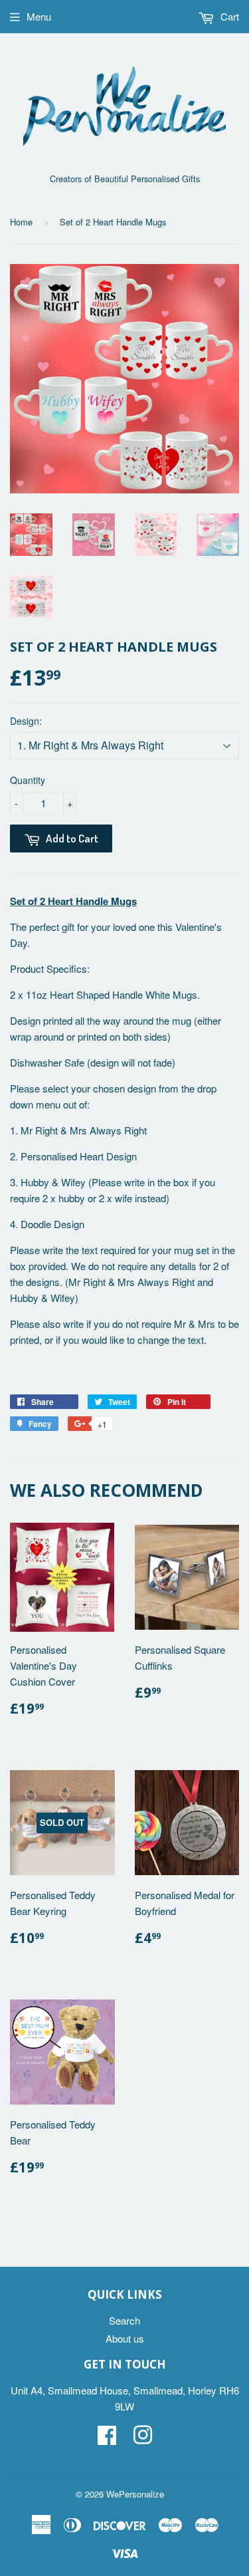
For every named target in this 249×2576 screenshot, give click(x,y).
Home (21, 222)
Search (124, 2320)
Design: (26, 721)
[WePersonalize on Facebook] (107, 2439)
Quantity (28, 780)
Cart (228, 16)
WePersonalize (135, 2494)
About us (125, 2338)
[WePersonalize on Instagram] (143, 2439)
